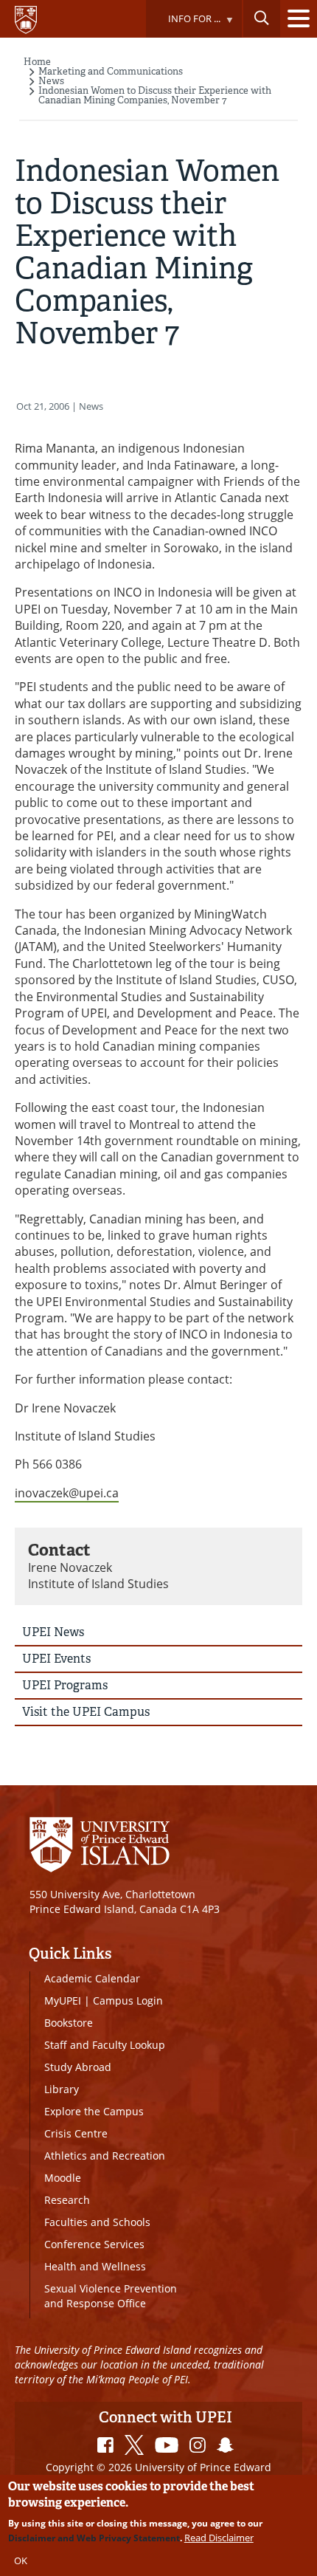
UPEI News (53, 1632)
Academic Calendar (92, 1978)
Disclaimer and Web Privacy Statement (94, 2538)
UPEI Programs (65, 1685)
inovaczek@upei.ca (67, 1493)
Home (37, 62)
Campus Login (128, 2000)
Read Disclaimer (219, 2538)
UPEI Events (56, 1659)
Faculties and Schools (97, 2222)
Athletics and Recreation (105, 2156)
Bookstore (69, 2023)
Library (62, 2089)
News (51, 81)
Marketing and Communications (111, 71)
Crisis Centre (76, 2133)
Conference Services (94, 2244)
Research (67, 2200)
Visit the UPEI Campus (86, 1712)
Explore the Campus (94, 2111)
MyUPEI (63, 2000)
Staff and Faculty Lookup (105, 2045)
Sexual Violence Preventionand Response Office (111, 2296)
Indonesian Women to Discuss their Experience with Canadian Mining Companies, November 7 (155, 95)
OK (21, 2560)
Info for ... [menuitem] (183, 25)
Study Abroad (78, 2067)
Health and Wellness (95, 2266)
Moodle (63, 2178)
